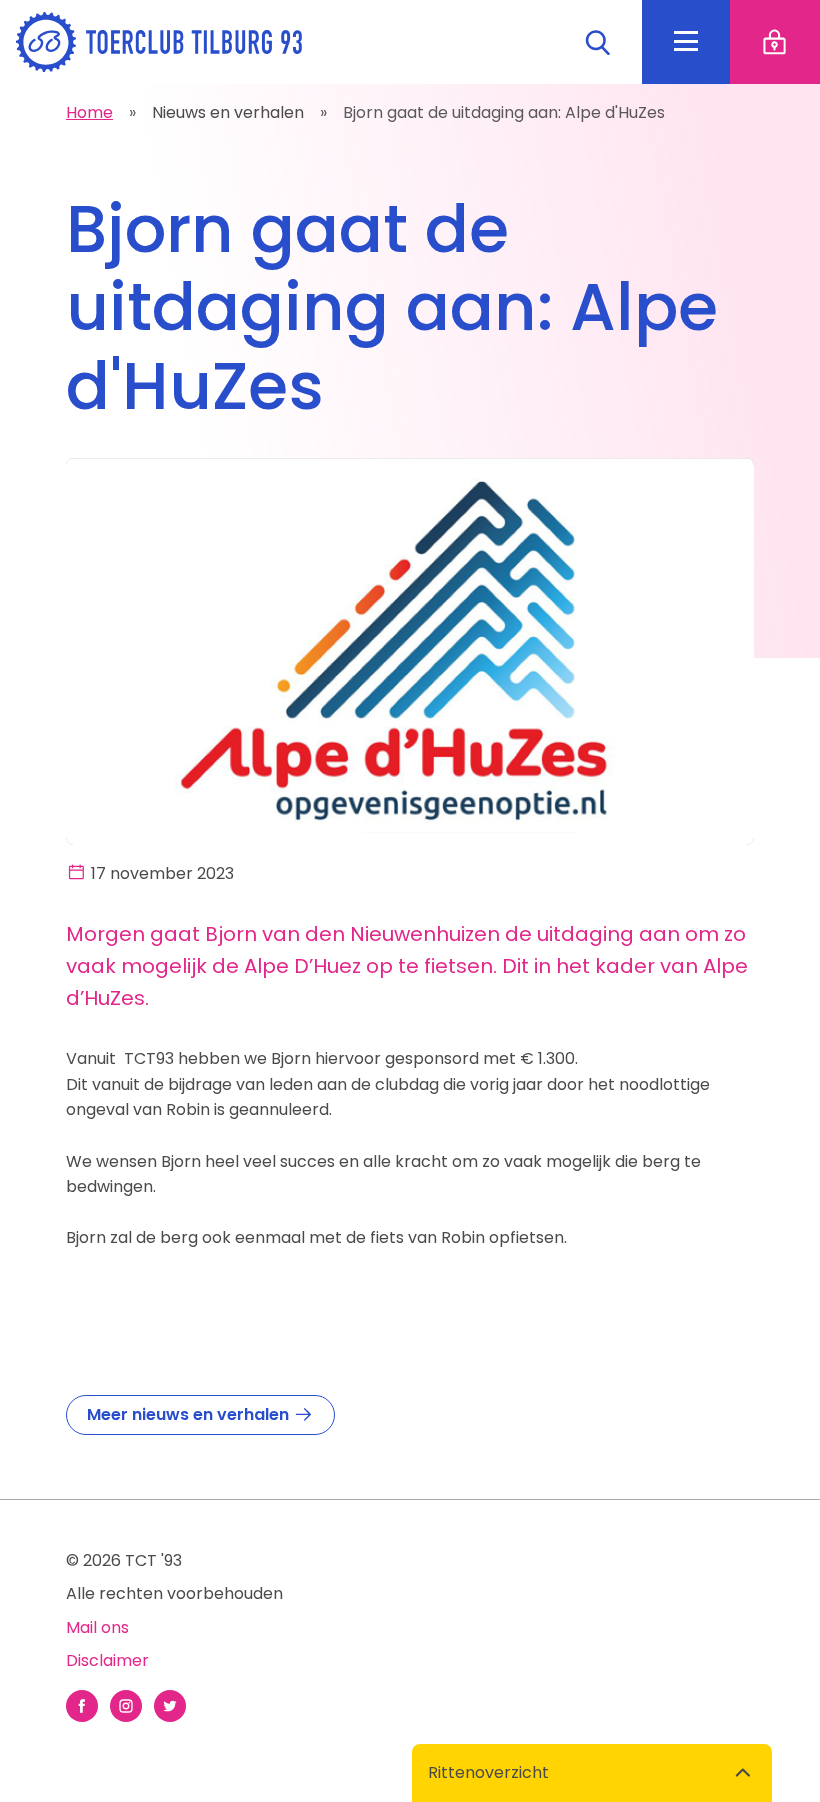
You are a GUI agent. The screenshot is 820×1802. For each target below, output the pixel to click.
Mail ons (97, 1627)
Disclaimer (107, 1660)
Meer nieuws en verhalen (190, 1414)
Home (89, 112)
